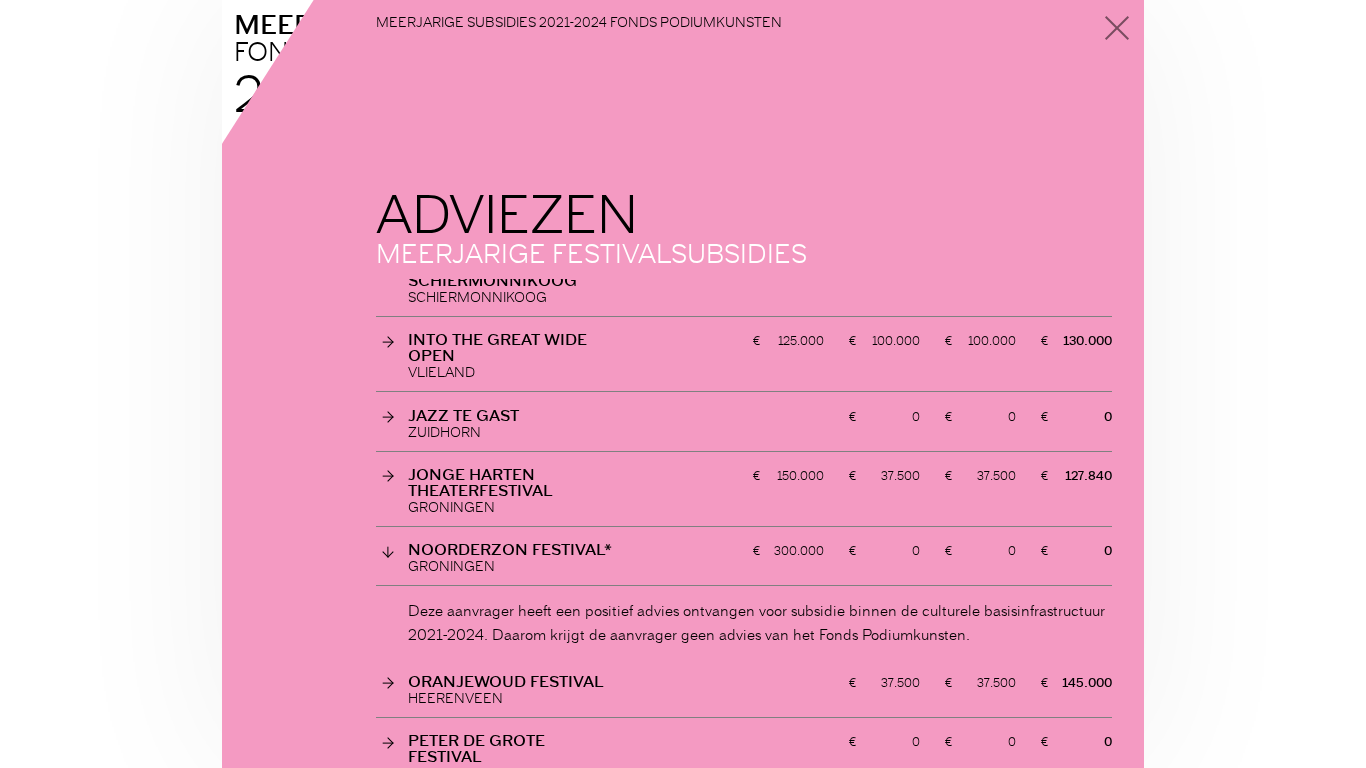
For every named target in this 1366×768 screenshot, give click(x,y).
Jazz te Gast (463, 415)
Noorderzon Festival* (510, 549)
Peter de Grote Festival (476, 748)
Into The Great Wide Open (497, 347)
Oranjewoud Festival (506, 681)
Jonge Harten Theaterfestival (480, 482)
